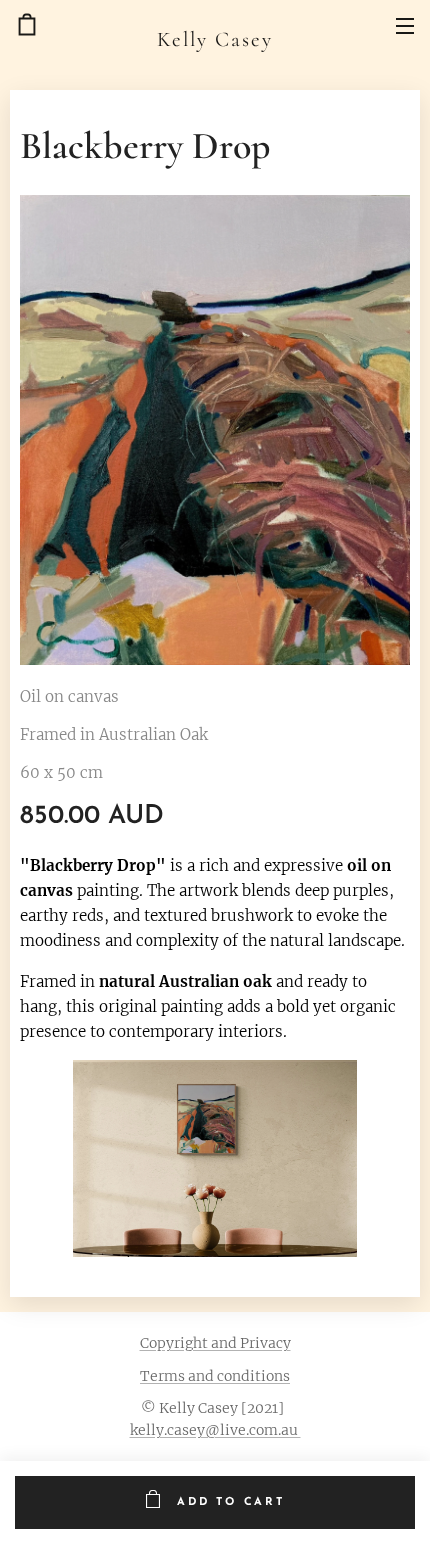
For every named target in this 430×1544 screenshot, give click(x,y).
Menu (405, 25)
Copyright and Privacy (215, 1343)
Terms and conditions (215, 1376)
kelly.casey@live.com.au (215, 1430)
